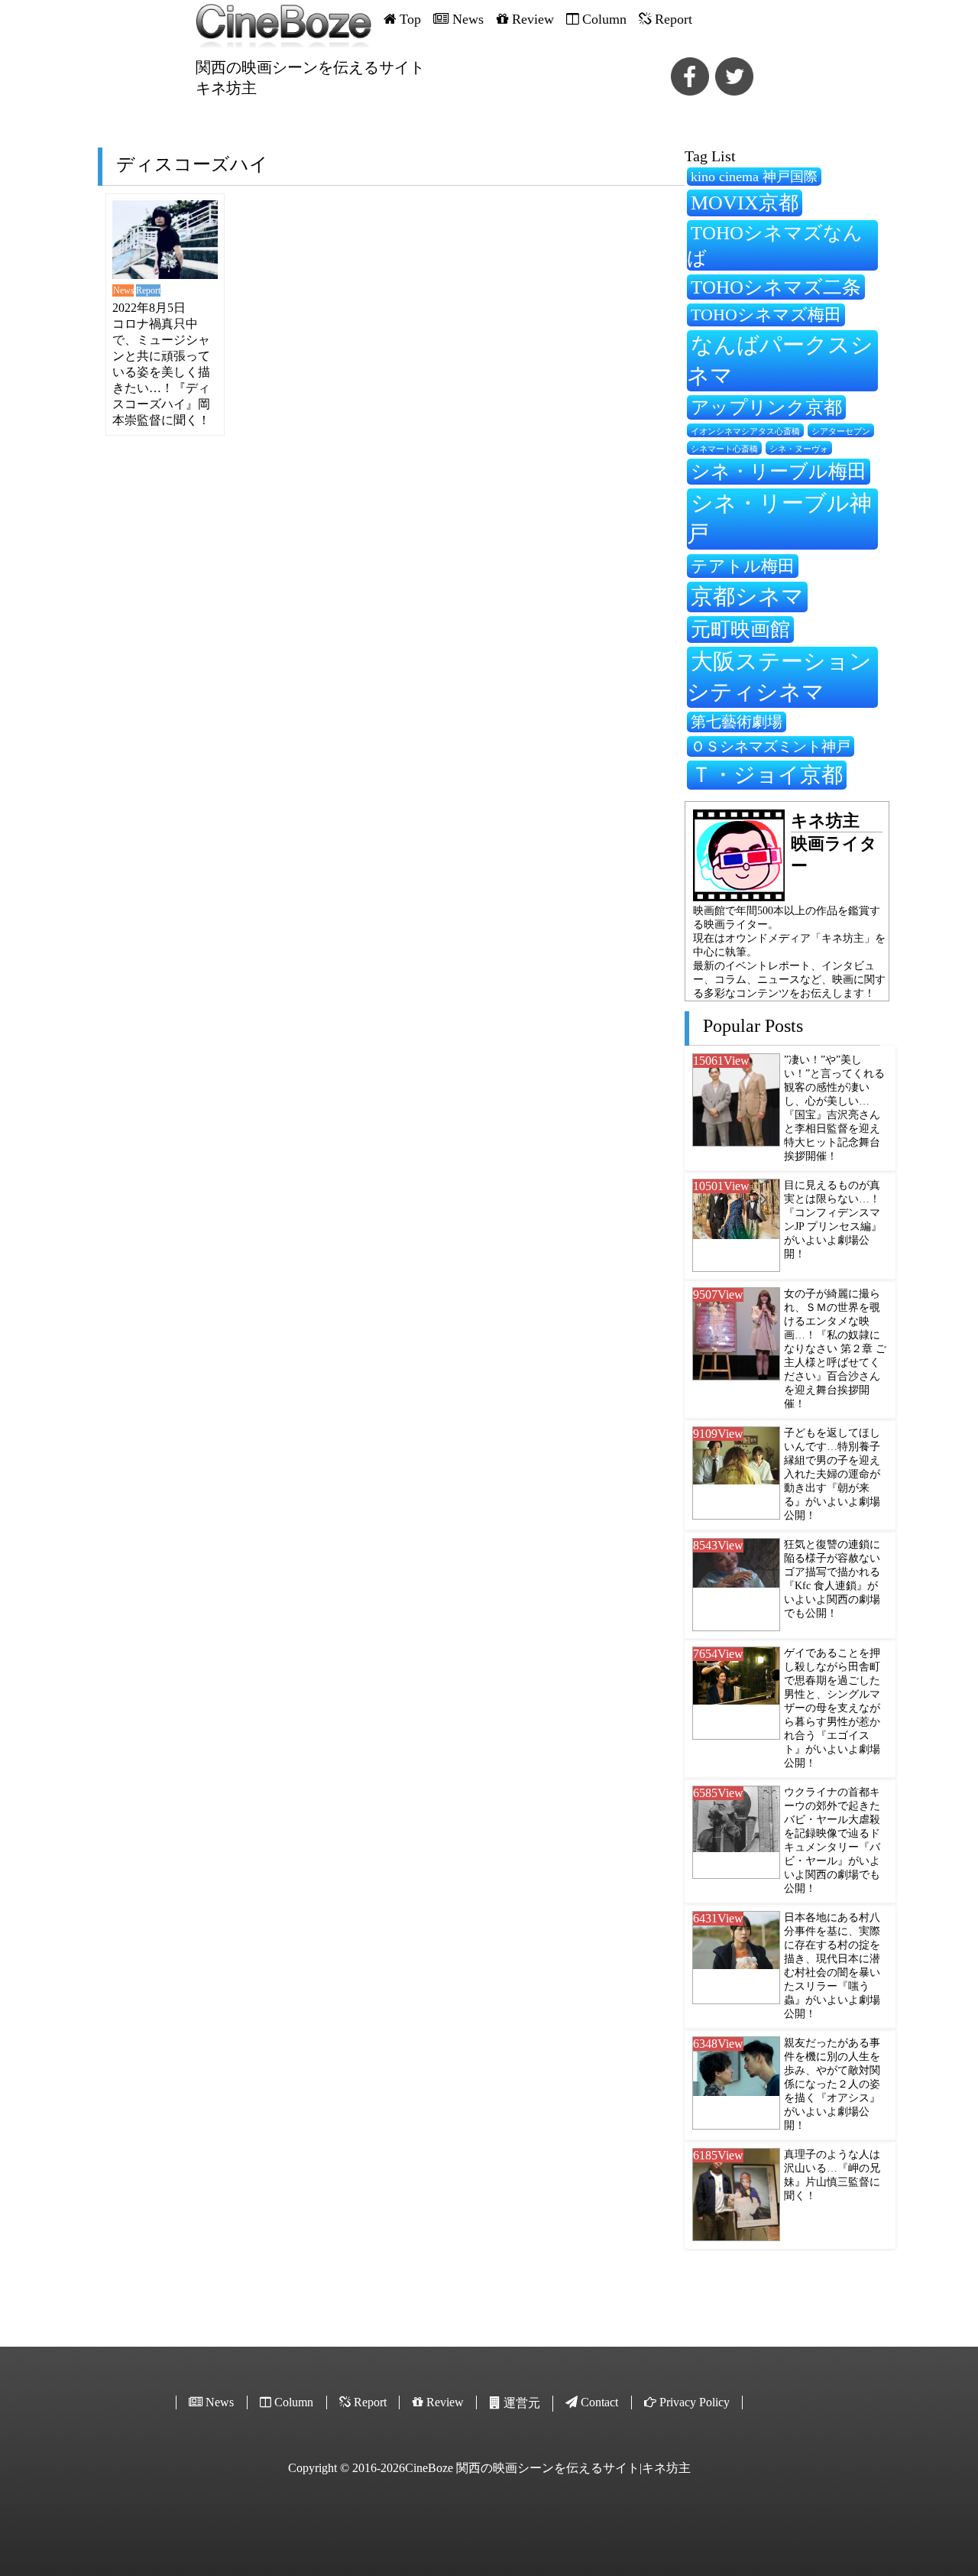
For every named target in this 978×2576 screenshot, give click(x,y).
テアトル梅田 (743, 566)
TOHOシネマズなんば (775, 245)
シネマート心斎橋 (724, 449)
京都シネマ (747, 596)
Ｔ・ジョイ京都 (767, 775)
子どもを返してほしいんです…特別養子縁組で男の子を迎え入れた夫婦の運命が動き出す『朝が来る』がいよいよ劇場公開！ (832, 1474)
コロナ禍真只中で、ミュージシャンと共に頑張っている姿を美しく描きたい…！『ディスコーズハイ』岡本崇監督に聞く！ (161, 372)
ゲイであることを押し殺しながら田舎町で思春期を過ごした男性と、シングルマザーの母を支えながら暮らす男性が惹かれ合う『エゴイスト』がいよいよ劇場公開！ (832, 1708)
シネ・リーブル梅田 (779, 471)
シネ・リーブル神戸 (779, 518)
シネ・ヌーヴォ (799, 449)
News (123, 290)
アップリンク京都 (766, 407)
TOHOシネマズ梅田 (766, 315)
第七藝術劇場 (737, 722)
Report (148, 290)
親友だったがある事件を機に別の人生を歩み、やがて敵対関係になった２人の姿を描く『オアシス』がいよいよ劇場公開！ (832, 2084)
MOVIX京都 (745, 203)
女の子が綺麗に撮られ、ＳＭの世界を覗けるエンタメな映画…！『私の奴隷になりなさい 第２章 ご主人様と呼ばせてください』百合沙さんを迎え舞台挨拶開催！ (835, 1349)
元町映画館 (740, 629)
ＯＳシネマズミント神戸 (771, 746)
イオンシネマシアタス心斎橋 (745, 431)
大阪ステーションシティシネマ (779, 676)
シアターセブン (841, 431)
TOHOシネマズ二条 (776, 287)
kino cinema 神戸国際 (754, 177)
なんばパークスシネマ (780, 360)
